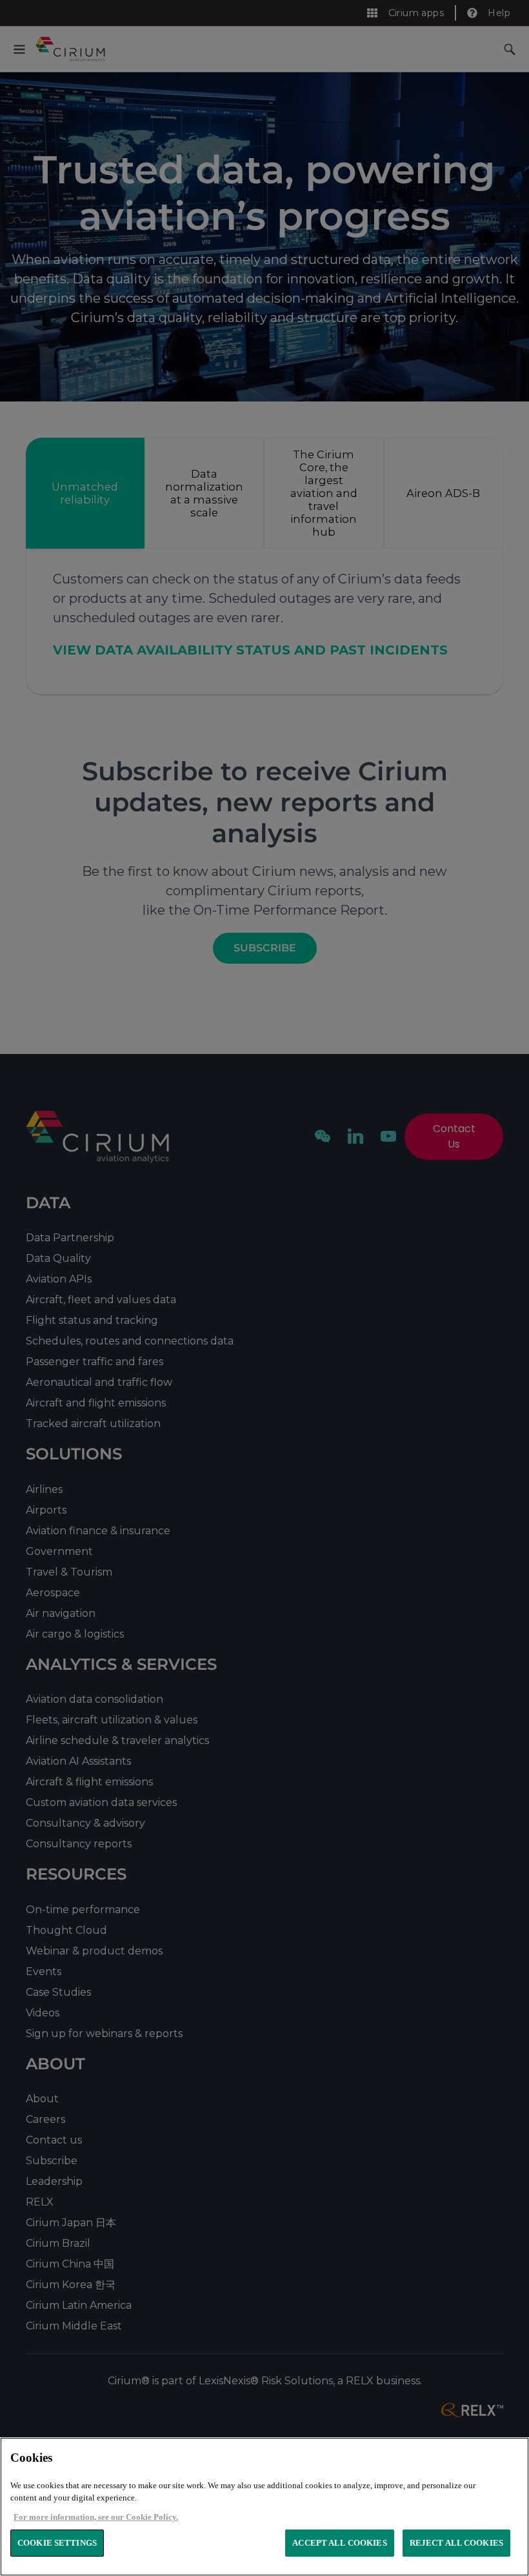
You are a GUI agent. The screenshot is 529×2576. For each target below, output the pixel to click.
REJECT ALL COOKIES (456, 2543)
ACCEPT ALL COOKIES (339, 2543)
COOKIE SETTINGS (57, 2543)
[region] (264, 2507)
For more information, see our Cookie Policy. (96, 2517)
